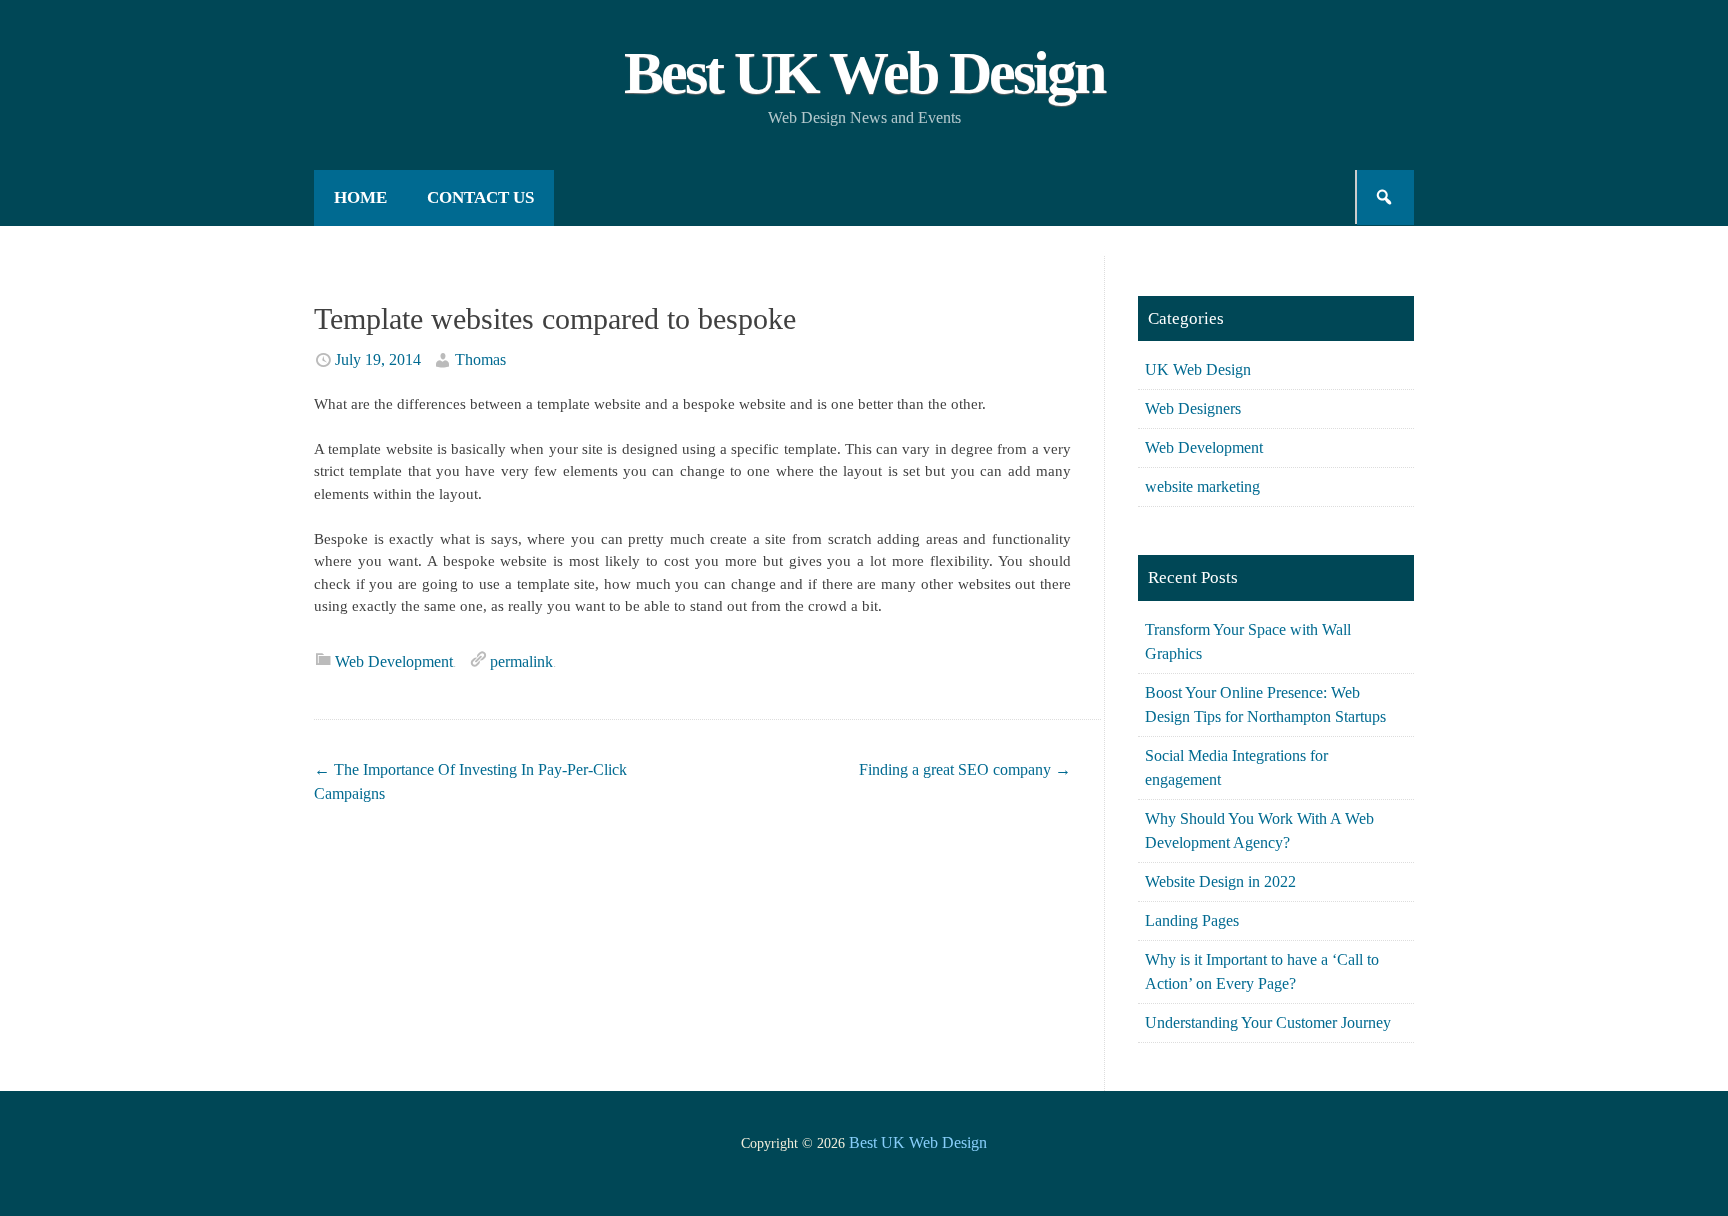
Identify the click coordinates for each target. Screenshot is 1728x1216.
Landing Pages (1192, 920)
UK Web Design (1198, 369)
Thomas (480, 359)
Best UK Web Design (864, 73)
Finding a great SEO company (965, 769)
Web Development (394, 661)
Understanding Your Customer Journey (1268, 1022)
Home (360, 197)
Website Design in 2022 (1220, 881)
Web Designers (1193, 408)
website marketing (1202, 486)
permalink (521, 661)
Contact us (480, 197)
